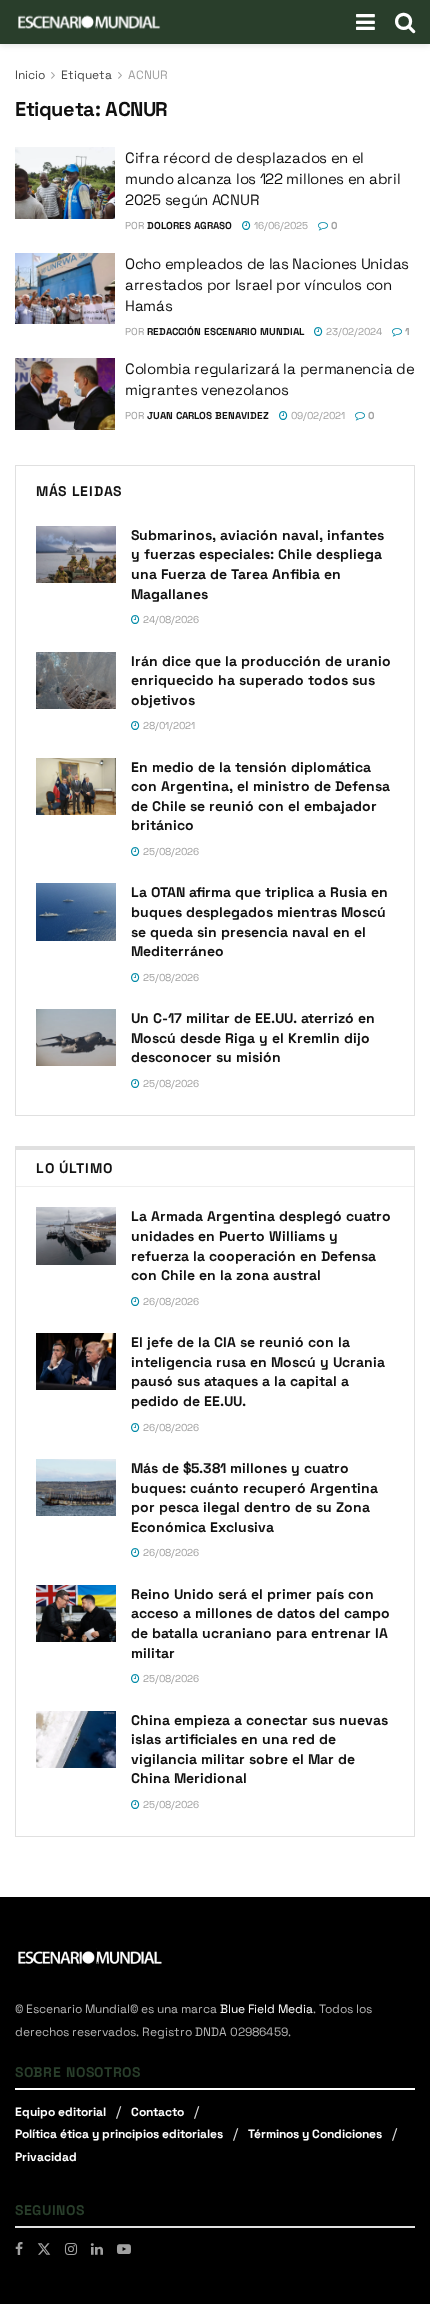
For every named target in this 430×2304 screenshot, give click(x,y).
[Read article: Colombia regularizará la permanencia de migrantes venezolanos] (65, 394)
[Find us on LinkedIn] (97, 2249)
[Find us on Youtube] (124, 2249)
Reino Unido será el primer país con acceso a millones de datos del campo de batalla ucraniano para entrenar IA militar (260, 1623)
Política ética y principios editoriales (119, 2134)
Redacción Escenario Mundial (225, 331)
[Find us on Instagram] (71, 2249)
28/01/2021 (167, 725)
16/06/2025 (279, 225)
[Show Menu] (365, 22)
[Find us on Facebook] (19, 2249)
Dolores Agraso (189, 225)
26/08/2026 (169, 1301)
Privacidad (46, 2157)
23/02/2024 (352, 331)
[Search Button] (405, 22)
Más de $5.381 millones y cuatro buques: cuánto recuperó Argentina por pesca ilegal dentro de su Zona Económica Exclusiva (254, 1497)
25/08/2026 (169, 851)
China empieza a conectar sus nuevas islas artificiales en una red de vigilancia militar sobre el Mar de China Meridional (259, 1749)
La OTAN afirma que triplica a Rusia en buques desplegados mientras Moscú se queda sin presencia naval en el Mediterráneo (259, 921)
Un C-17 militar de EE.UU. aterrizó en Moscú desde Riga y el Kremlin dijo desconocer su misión (253, 1037)
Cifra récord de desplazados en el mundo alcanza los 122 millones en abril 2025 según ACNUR (262, 178)
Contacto (157, 2112)
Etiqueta (86, 75)
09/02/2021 (316, 415)
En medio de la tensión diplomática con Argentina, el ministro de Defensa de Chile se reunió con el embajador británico (260, 796)
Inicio (30, 75)
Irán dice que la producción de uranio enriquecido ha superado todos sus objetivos (261, 680)
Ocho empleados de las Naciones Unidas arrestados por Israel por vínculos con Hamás (267, 284)
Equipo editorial (60, 2112)
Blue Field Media (266, 2009)
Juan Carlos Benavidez (208, 415)
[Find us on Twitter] (44, 2249)
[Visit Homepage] (89, 22)
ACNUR (148, 75)
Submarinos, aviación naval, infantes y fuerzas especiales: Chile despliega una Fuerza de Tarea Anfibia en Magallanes (257, 564)
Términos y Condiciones (315, 2134)
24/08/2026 (169, 619)
